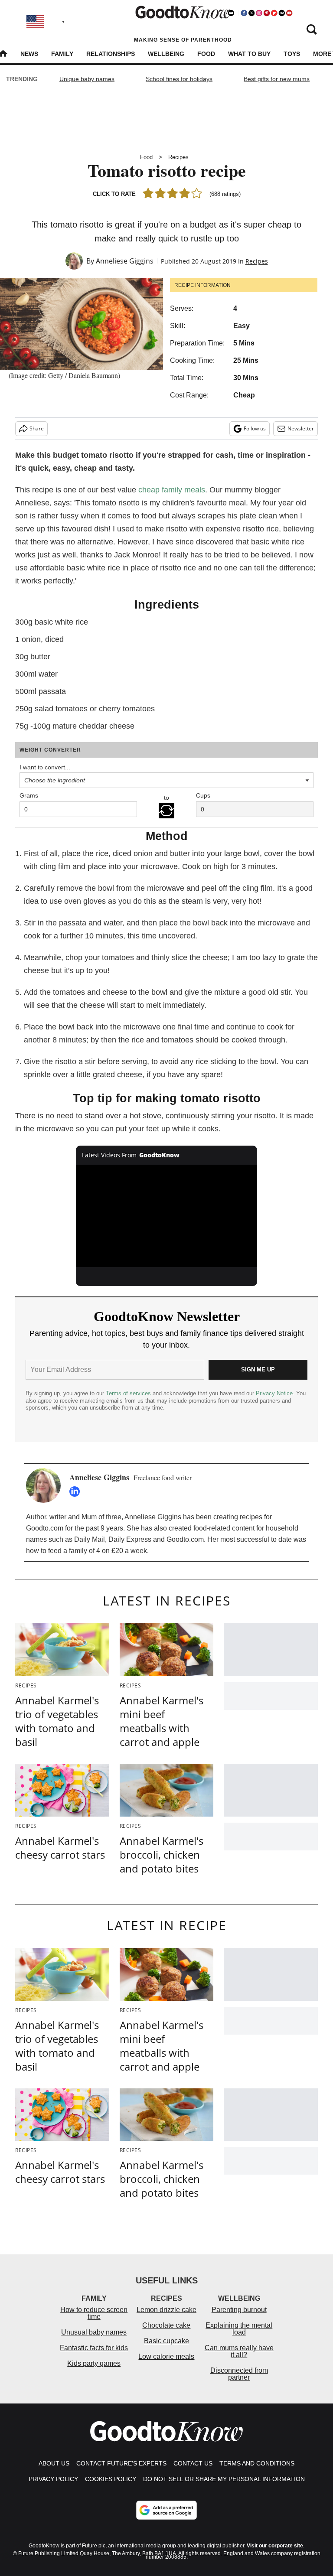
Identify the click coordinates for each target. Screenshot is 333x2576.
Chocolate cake (166, 2325)
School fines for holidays (179, 79)
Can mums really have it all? (239, 2351)
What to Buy (249, 54)
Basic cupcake (166, 2341)
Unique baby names (87, 79)
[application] (167, 1216)
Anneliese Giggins (125, 261)
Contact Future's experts (121, 2463)
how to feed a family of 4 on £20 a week (87, 1551)
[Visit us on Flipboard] (274, 13)
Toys (292, 54)
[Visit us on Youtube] (289, 13)
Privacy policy (53, 2479)
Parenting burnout (239, 2310)
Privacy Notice (274, 1393)
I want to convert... (45, 767)
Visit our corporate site (275, 2546)
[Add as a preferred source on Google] (166, 2510)
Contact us (193, 2463)
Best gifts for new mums (277, 79)
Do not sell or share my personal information (224, 2479)
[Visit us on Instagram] (259, 13)
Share (37, 428)
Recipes (178, 157)
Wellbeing (166, 54)
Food (206, 54)
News (29, 54)
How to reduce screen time (94, 2313)
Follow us (255, 428)
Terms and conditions (257, 2463)
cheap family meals (172, 490)
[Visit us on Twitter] (251, 13)
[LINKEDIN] (77, 1492)
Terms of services (129, 1393)
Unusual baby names (94, 2332)
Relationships (111, 54)
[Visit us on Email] (282, 13)
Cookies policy (111, 2479)
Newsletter (301, 428)
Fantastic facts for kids (94, 2348)
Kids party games (94, 2363)
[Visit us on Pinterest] (267, 13)
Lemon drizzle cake (166, 2310)
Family (62, 54)
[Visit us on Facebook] (244, 13)
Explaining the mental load (239, 2329)
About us (54, 2463)
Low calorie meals (166, 2356)
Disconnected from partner (239, 2374)
